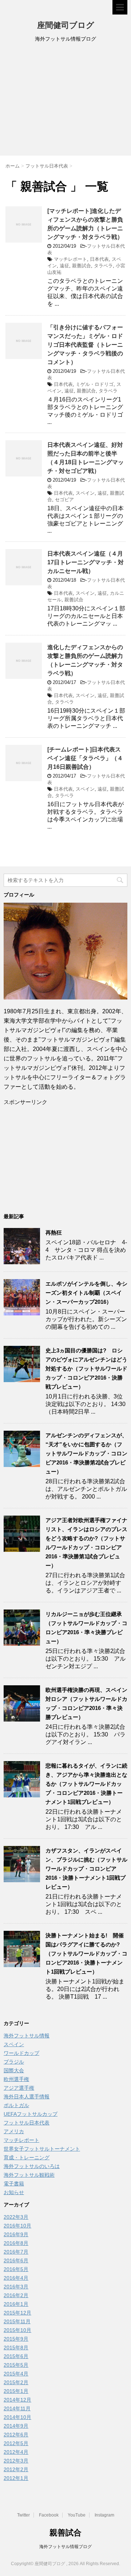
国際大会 (14, 2070)
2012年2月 (16, 2469)
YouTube (77, 2515)
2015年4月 (16, 2374)
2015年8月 (16, 2348)
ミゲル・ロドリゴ (95, 384)
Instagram (104, 2515)
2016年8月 (16, 2243)
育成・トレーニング (27, 2157)
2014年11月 (17, 2408)
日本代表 (99, 259)
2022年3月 (16, 2217)
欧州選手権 (16, 2079)
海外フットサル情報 (27, 2036)
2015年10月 (17, 2330)
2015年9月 (16, 2339)
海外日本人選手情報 (27, 2097)
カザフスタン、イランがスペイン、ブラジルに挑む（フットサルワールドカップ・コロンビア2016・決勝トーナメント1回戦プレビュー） (86, 1869)
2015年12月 (17, 2313)
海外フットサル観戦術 (29, 2175)
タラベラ (103, 266)
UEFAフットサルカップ (31, 2114)
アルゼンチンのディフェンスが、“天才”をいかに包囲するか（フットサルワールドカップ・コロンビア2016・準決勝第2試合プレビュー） (86, 1453)
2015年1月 (16, 2391)
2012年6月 (16, 2435)
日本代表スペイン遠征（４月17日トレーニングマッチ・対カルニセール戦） (86, 562)
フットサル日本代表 (27, 2123)
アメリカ (14, 2131)
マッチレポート (70, 259)
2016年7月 (16, 2252)
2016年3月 (16, 2287)
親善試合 (82, 266)
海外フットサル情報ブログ (65, 2547)
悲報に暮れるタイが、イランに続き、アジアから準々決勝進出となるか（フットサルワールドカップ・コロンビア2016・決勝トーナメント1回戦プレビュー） (86, 1784)
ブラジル (14, 2062)
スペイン (85, 493)
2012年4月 (16, 2452)
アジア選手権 (19, 2088)
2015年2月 (16, 2382)
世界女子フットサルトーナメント (42, 2149)
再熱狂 (54, 1233)
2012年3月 (16, 2461)
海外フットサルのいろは (32, 2166)
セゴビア (64, 500)
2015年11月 (17, 2321)
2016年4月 (16, 2278)
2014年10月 (17, 2417)
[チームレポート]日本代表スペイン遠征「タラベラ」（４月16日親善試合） (85, 758)
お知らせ (14, 2192)
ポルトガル (16, 2105)
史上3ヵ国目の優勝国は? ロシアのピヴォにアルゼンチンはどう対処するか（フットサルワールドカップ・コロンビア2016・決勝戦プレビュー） (86, 1369)
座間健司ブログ (66, 25)
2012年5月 (16, 2443)
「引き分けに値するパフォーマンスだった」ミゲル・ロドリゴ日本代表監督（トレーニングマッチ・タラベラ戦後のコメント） (85, 345)
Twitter (23, 2515)
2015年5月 (16, 2365)
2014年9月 (16, 2426)
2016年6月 (16, 2260)
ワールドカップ (21, 2053)
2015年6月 (16, 2356)
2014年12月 (17, 2400)
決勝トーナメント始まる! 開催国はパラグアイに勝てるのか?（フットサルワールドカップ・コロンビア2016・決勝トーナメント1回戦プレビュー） (86, 1953)
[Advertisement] (65, 101)
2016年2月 (16, 2295)
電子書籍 (14, 2184)
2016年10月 (17, 2226)
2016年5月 (16, 2269)
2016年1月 (16, 2304)
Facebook (49, 2515)
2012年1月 (16, 2478)
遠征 (64, 266)
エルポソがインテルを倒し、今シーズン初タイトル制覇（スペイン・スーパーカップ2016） (86, 1293)
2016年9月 (16, 2234)
